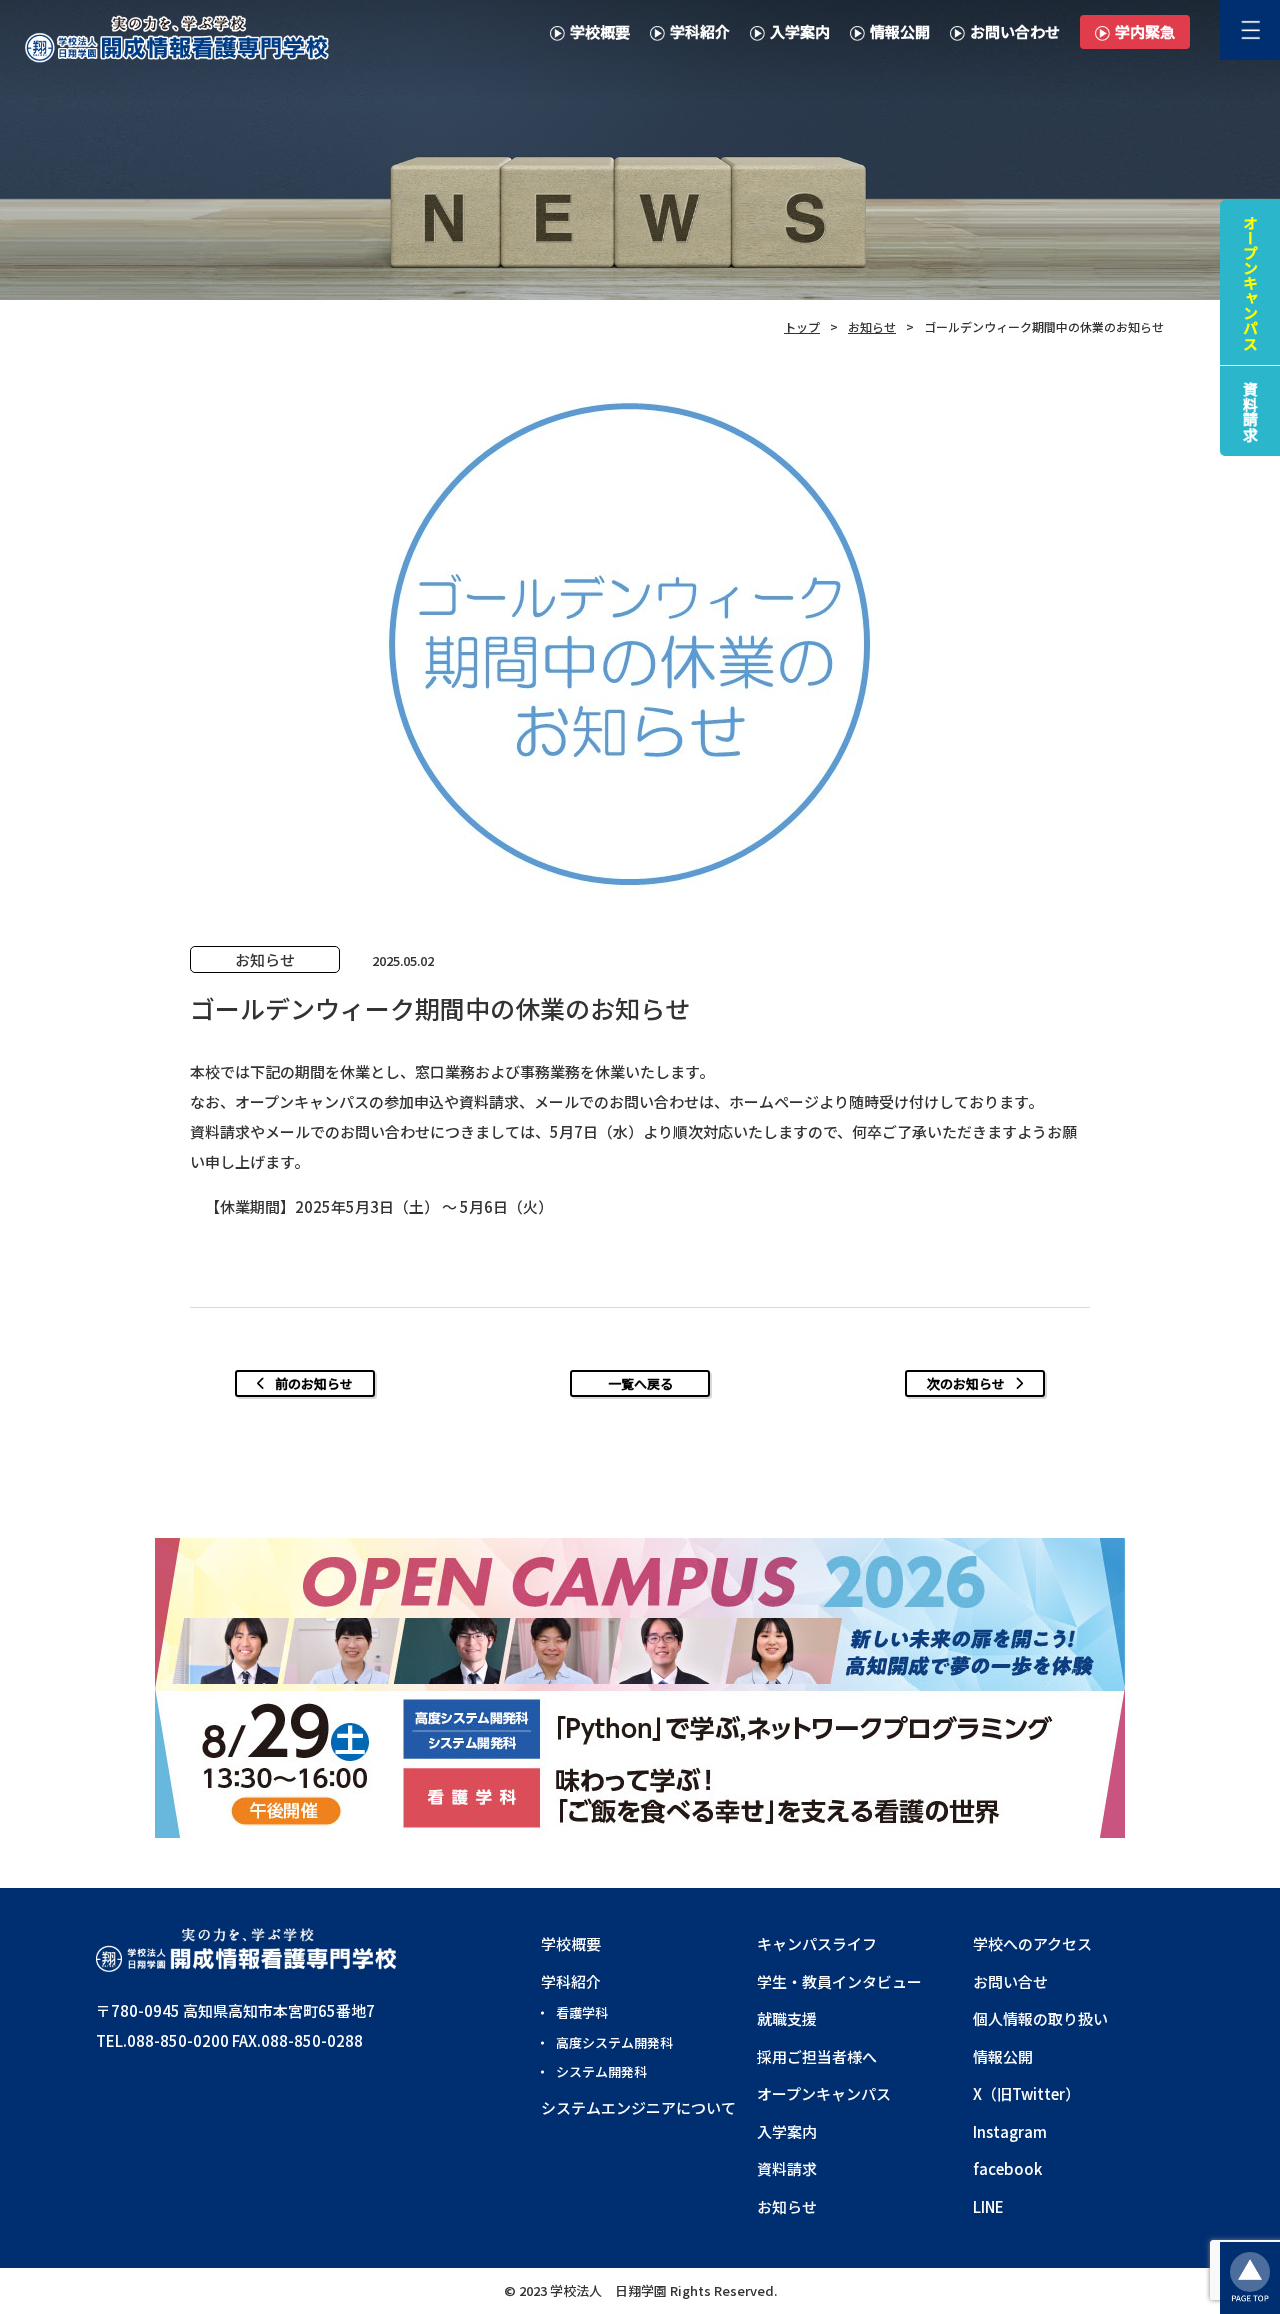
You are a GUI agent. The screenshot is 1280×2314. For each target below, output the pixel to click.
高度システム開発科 (614, 2042)
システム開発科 (601, 2071)
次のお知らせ (966, 1383)
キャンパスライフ (817, 1943)
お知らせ (787, 2206)
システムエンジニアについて (638, 2107)
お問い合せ (1010, 1981)
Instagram (1010, 2131)
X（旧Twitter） (1026, 2093)
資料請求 (787, 2168)
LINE (988, 2206)
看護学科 (582, 2012)
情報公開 (900, 31)
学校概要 (600, 31)
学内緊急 (1145, 31)
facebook (1007, 2168)
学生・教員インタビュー (839, 1981)
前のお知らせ (314, 1383)
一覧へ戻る (640, 1383)
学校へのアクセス (1032, 1943)
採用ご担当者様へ (817, 2056)
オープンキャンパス (824, 2093)
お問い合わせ (1015, 31)
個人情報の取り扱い (1040, 2018)
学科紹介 (700, 31)
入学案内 (800, 31)
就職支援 (787, 2018)
